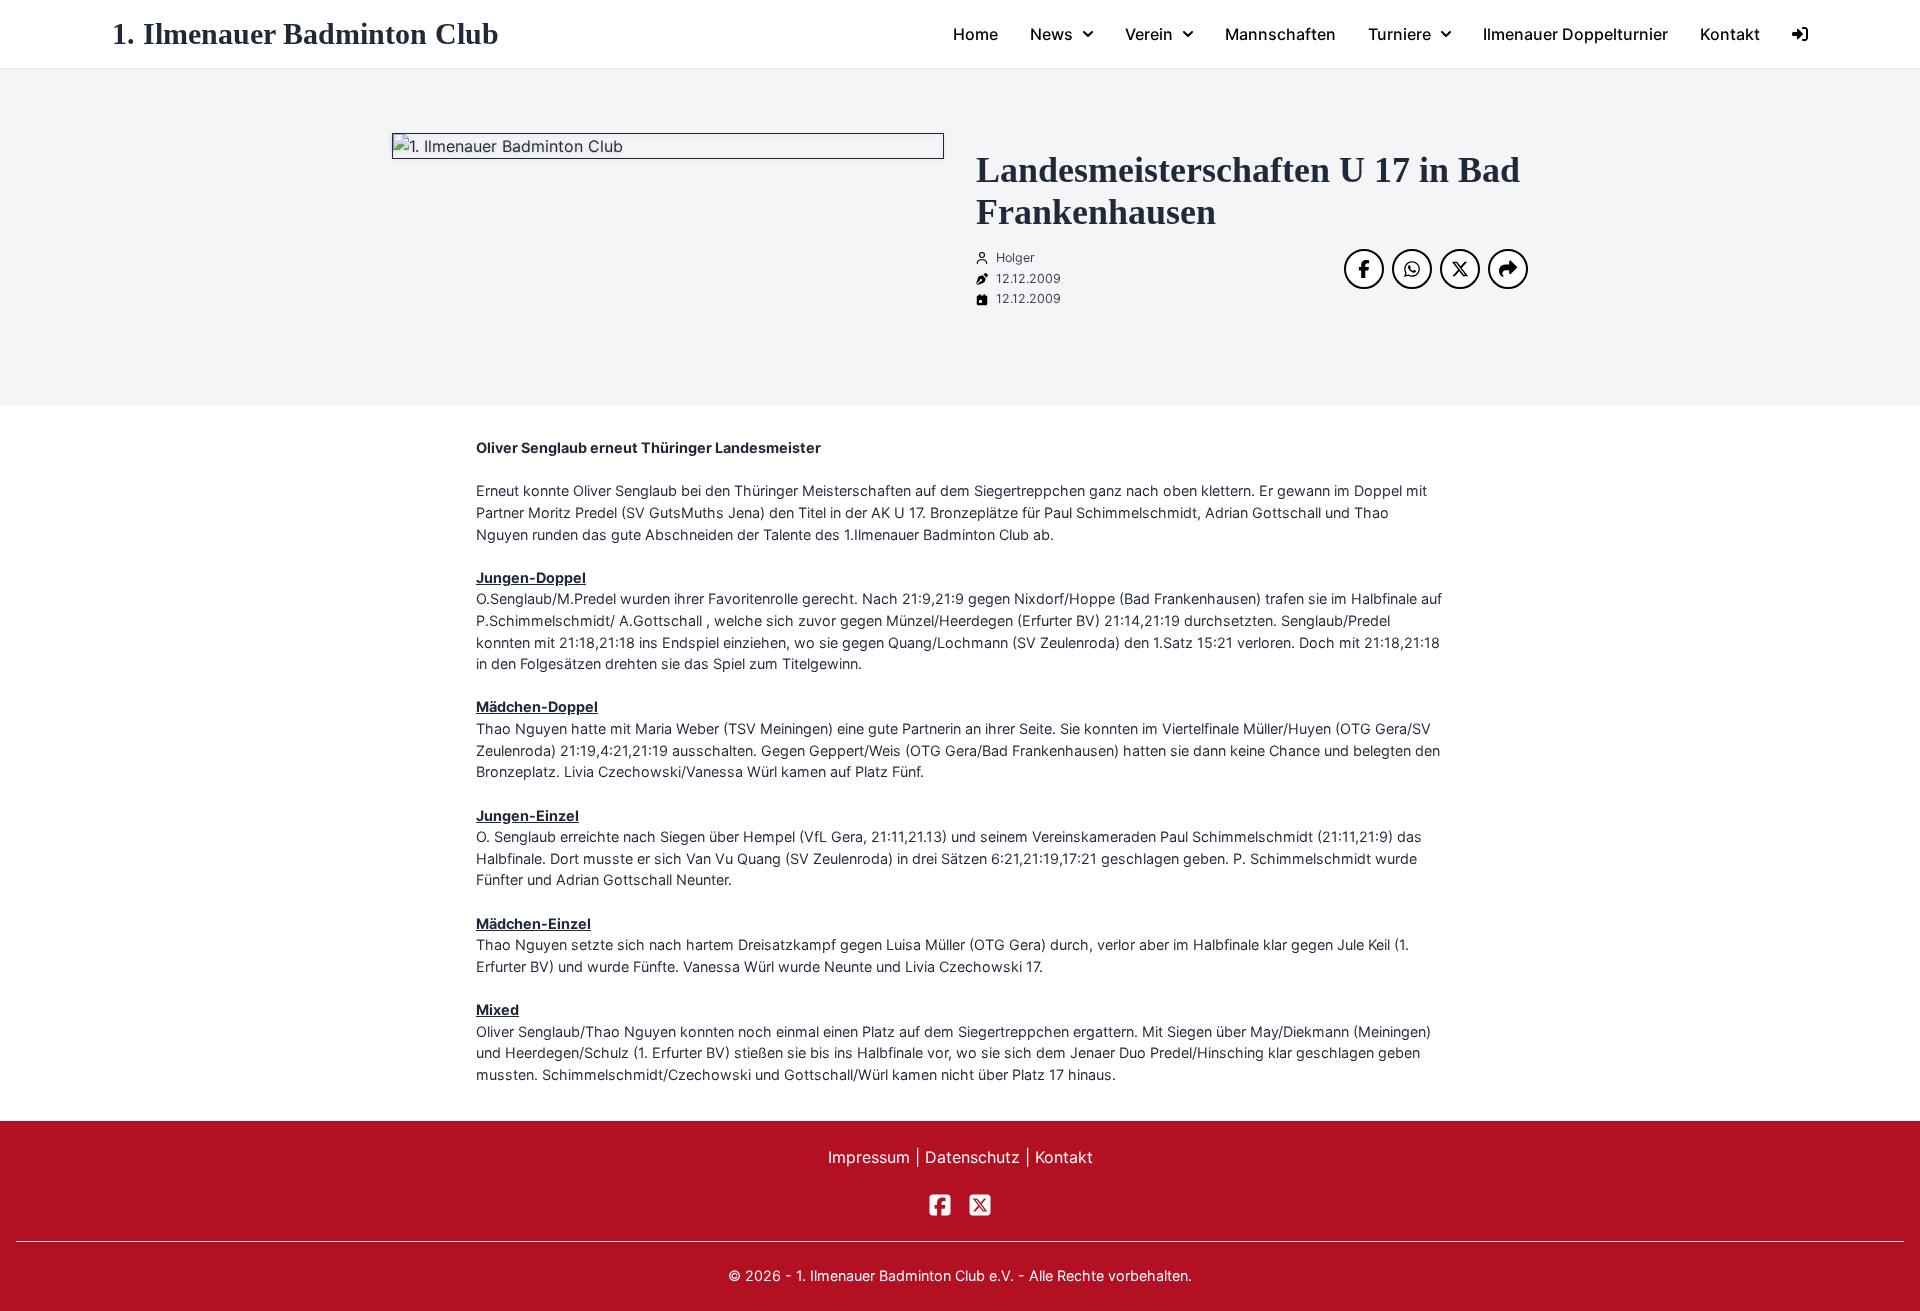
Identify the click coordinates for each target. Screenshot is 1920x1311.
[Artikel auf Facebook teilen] (1364, 269)
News (1051, 34)
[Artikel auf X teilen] (1460, 269)
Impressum (871, 1157)
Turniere (1399, 34)
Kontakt (1730, 34)
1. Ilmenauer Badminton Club (305, 33)
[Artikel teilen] (1508, 269)
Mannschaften (1280, 34)
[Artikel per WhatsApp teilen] (1412, 269)
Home (975, 34)
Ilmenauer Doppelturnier (1575, 34)
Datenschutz (975, 1157)
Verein (1149, 34)
